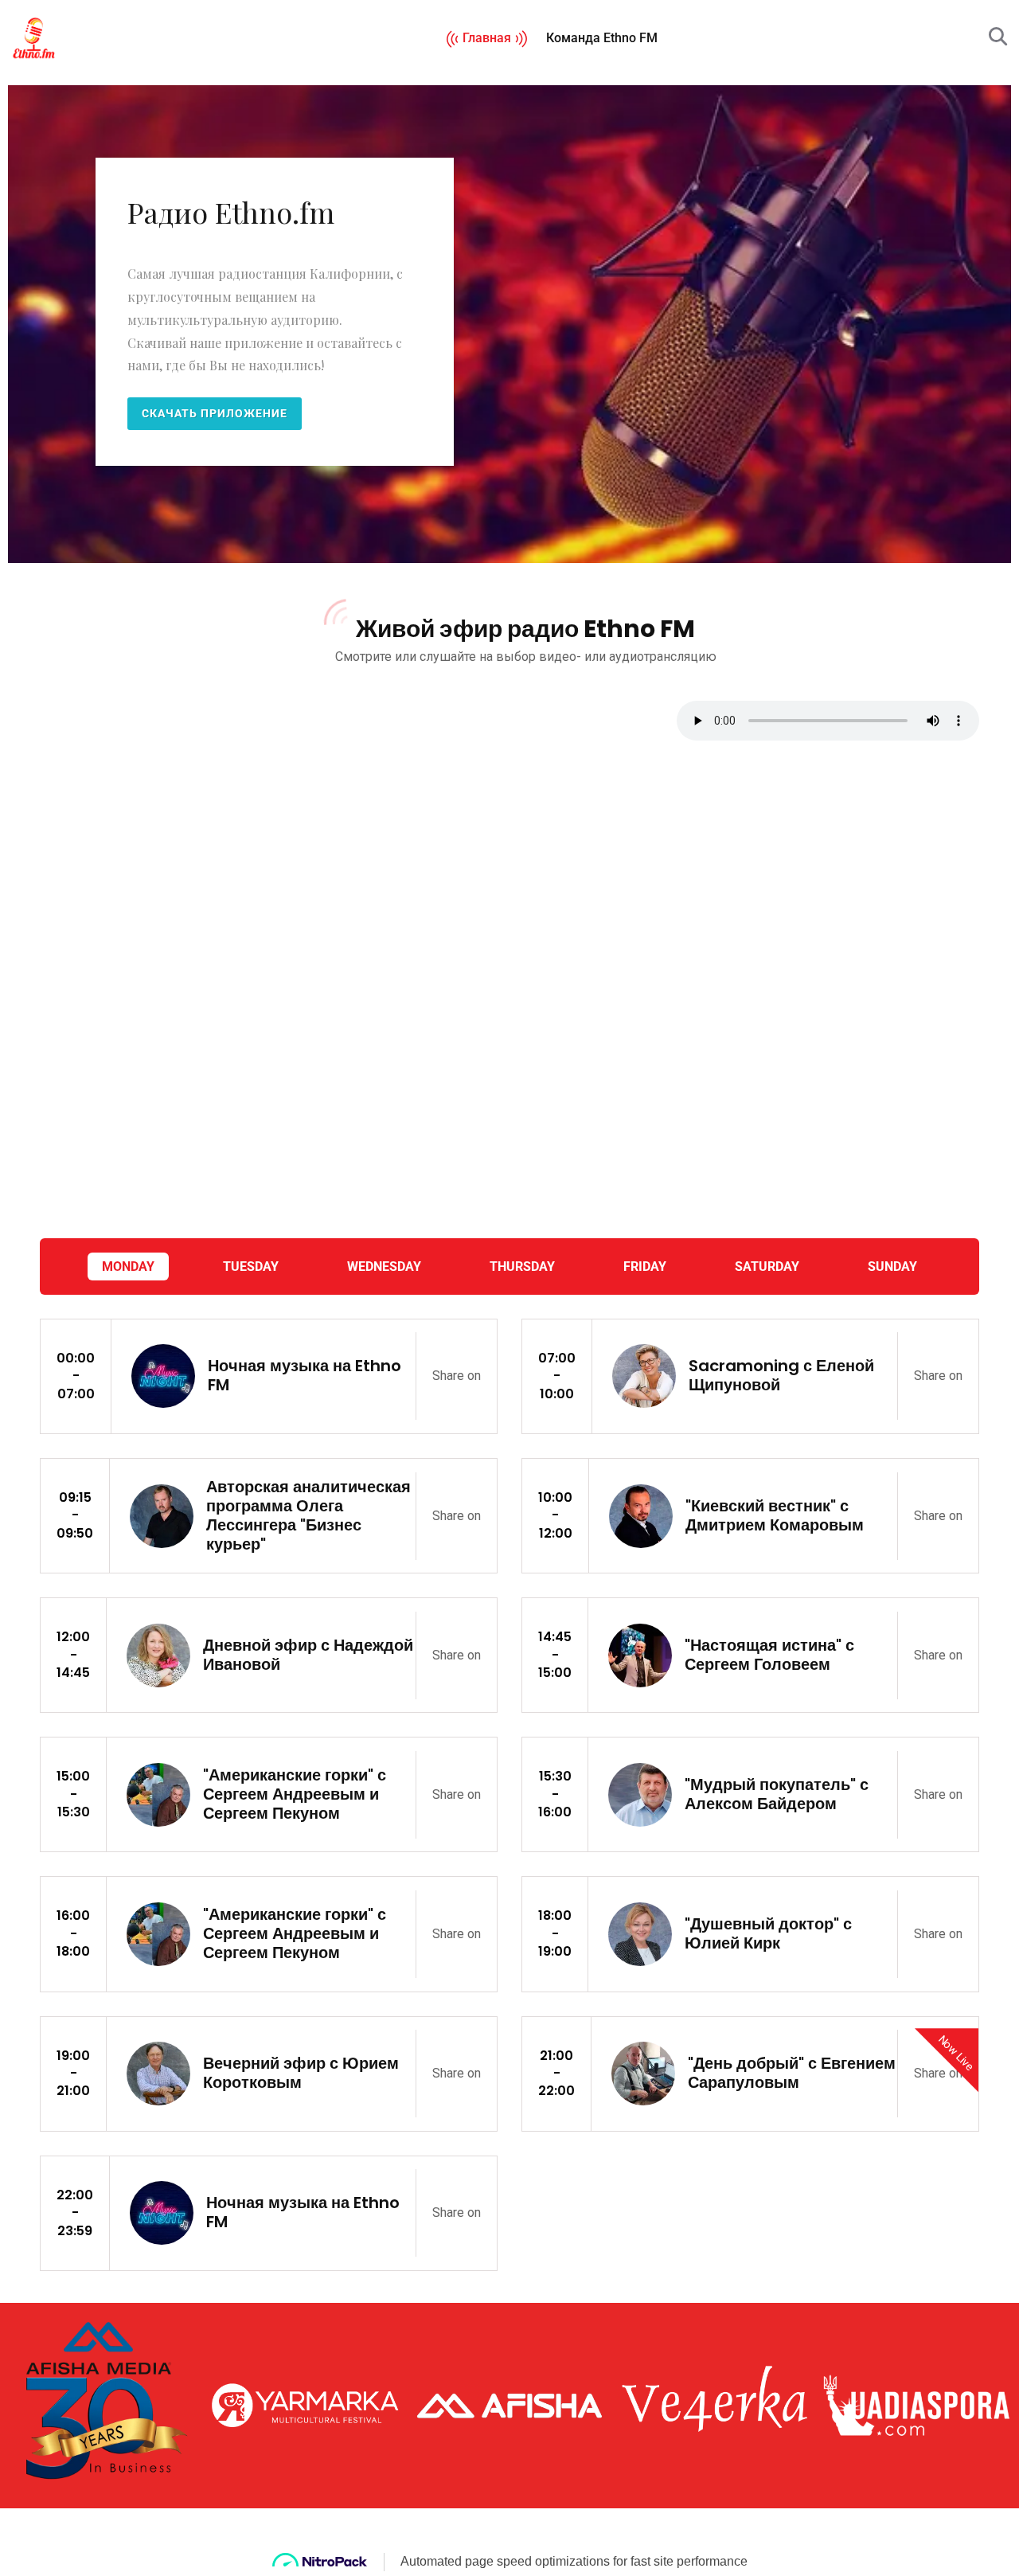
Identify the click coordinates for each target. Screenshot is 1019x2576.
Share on (457, 1376)
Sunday (892, 1267)
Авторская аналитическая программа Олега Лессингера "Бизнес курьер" (308, 1515)
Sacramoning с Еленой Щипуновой (781, 1375)
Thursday (522, 1267)
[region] (509, 324)
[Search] (998, 37)
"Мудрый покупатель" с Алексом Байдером (777, 1794)
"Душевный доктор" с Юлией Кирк (768, 1933)
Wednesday (384, 1267)
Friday (645, 1267)
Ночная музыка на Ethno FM (305, 1375)
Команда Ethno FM (602, 38)
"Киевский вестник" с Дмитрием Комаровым (775, 1515)
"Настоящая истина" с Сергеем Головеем (769, 1655)
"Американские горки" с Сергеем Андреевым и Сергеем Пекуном (295, 1794)
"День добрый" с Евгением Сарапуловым (792, 2073)
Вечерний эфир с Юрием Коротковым (301, 2073)
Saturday (767, 1267)
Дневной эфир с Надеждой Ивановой (308, 1655)
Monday (128, 1267)
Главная (487, 38)
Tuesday (251, 1267)
